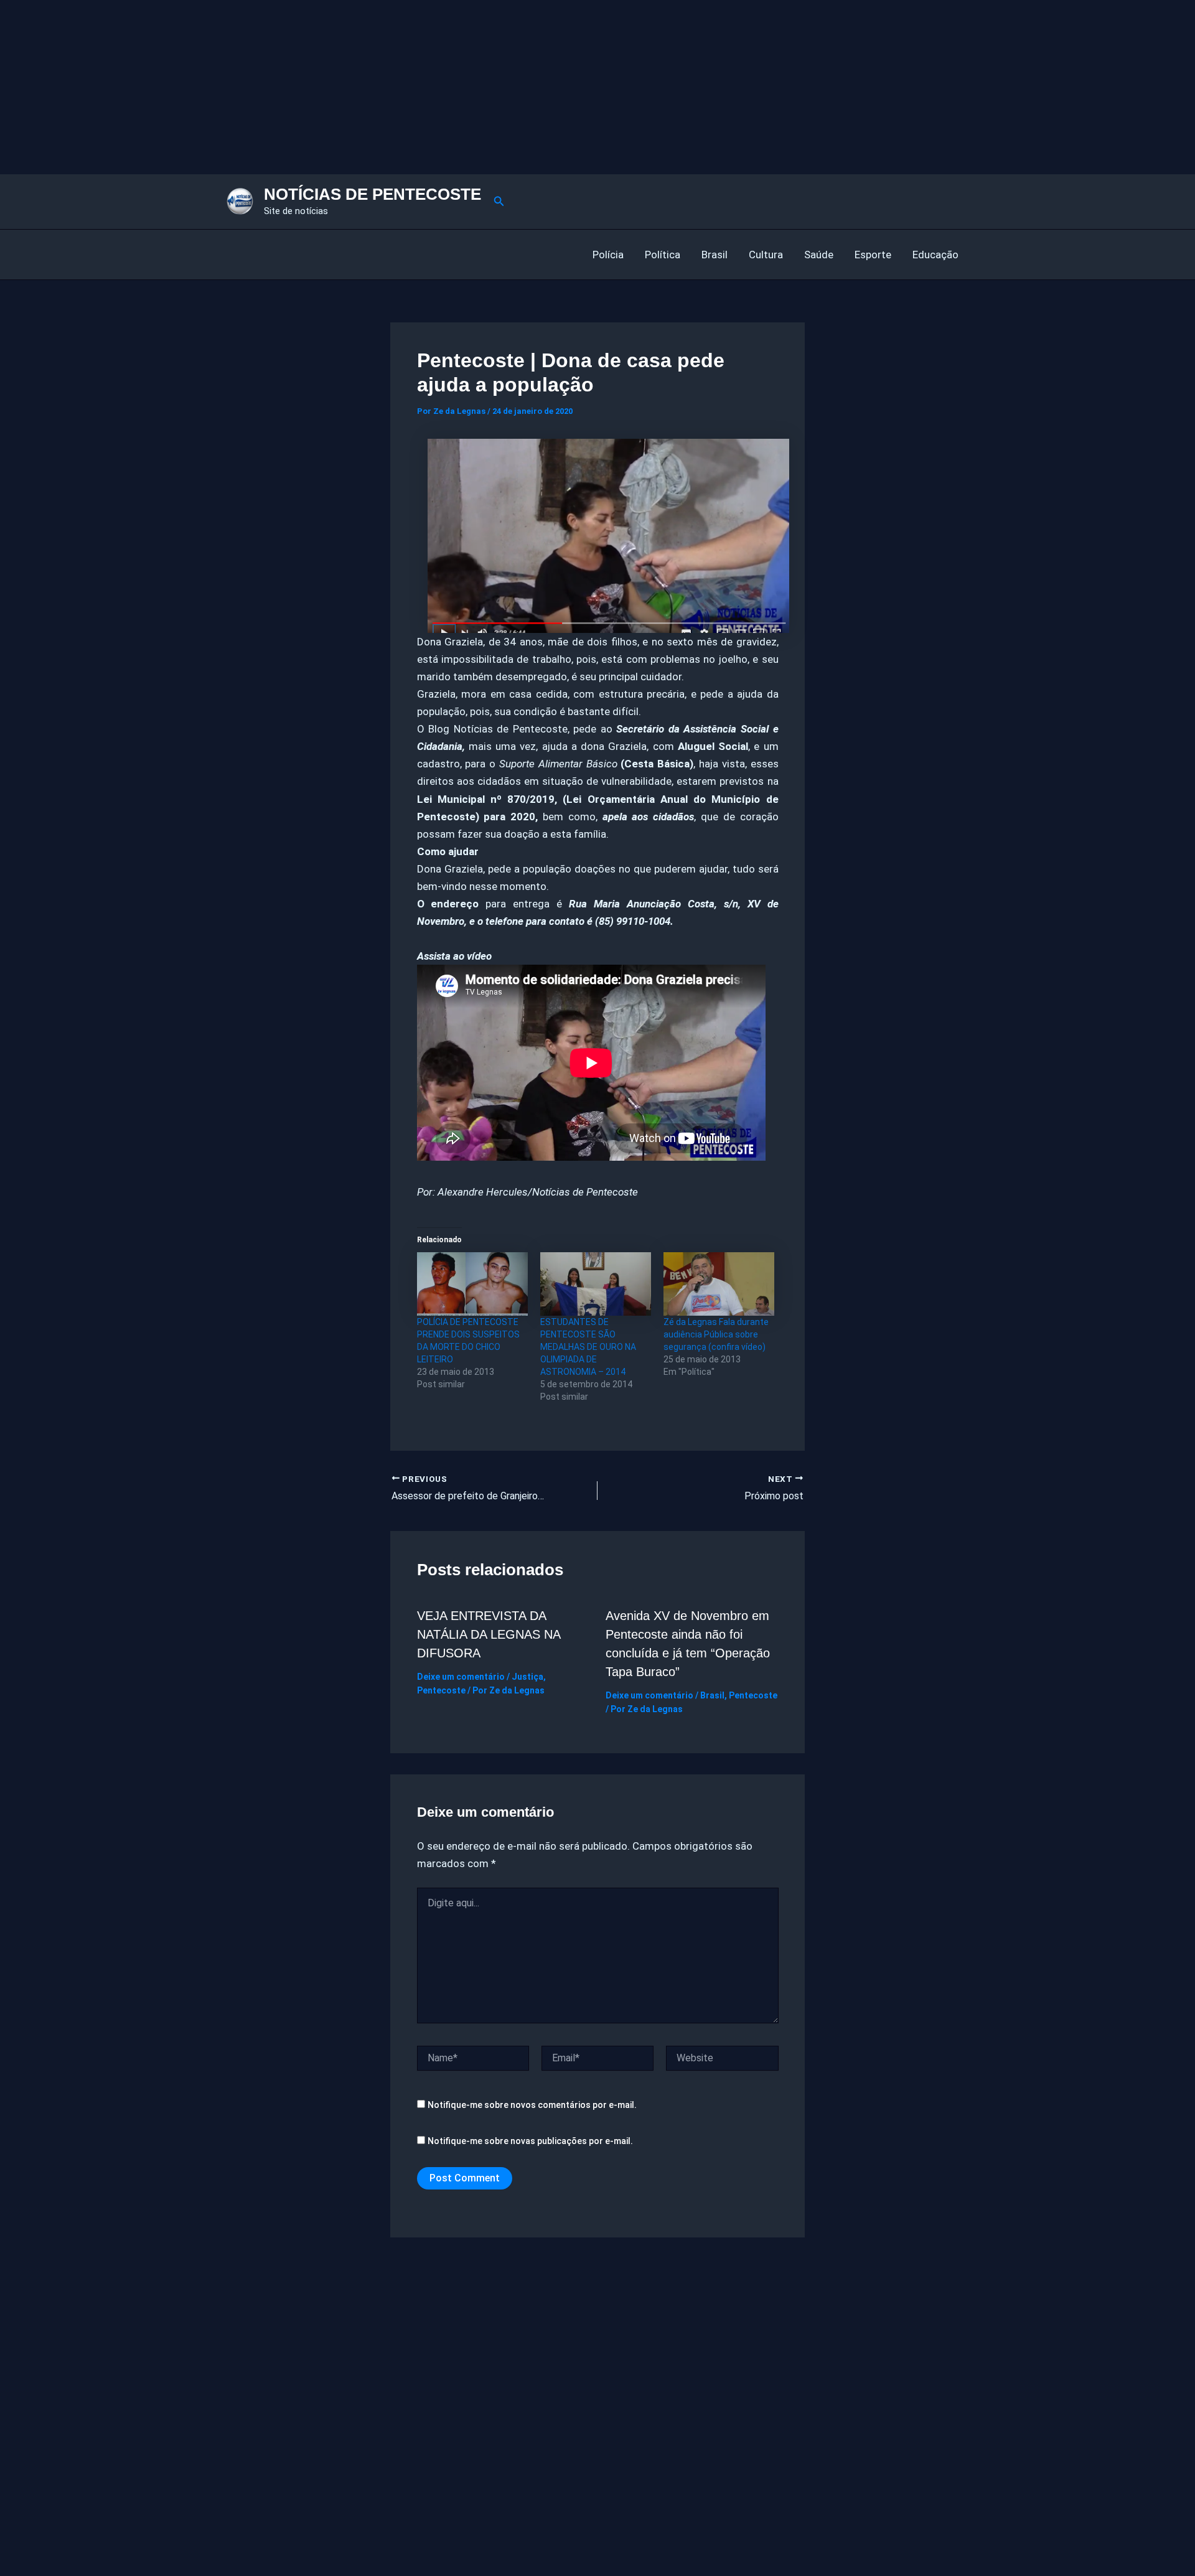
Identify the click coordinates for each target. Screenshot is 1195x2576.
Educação (935, 255)
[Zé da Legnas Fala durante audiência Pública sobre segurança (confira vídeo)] (719, 1284)
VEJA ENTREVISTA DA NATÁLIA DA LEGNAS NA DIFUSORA (489, 1634)
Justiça (527, 1677)
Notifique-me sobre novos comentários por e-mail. (532, 2105)
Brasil (715, 255)
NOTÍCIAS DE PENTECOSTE (373, 194)
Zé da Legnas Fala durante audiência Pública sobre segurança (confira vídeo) (716, 1334)
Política (663, 255)
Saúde (819, 255)
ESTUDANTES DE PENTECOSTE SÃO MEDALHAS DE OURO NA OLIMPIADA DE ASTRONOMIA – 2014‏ (588, 1347)
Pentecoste (441, 1690)
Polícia (608, 255)
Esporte (873, 255)
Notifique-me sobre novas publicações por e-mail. (530, 2141)
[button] (499, 201)
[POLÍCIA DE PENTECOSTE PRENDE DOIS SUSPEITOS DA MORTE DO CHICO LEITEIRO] (472, 1284)
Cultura (766, 255)
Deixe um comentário (461, 1677)
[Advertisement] (373, 87)
